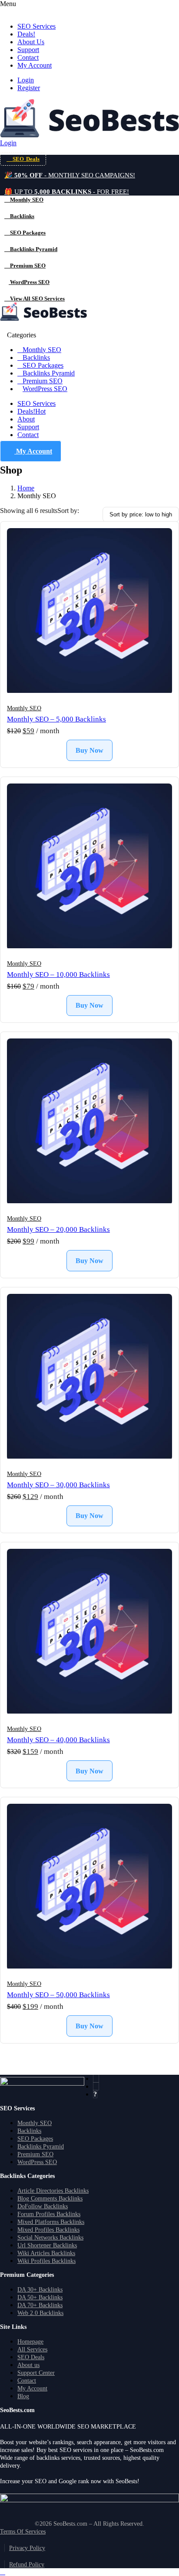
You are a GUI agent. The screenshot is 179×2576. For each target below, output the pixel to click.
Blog (23, 2396)
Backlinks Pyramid (49, 373)
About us (28, 2365)
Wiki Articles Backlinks (46, 2253)
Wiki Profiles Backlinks (46, 2261)
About (26, 419)
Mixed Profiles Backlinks (48, 2230)
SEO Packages (43, 365)
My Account (35, 65)
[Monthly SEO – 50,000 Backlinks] (89, 1887)
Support (28, 50)
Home (26, 488)
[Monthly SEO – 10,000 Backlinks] (89, 867)
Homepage (30, 2342)
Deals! (26, 34)
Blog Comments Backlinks (50, 2199)
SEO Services (36, 26)
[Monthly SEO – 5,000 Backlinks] (89, 611)
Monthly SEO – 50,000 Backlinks (58, 1995)
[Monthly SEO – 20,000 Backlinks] (89, 1122)
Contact (28, 57)
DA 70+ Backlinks (40, 2305)
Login (26, 80)
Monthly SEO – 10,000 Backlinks (58, 975)
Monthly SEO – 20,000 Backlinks (58, 1229)
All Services (32, 2349)
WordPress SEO (45, 389)
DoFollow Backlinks (43, 2206)
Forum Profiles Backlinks (49, 2214)
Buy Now (89, 750)
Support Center (36, 2373)
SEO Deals (31, 2357)
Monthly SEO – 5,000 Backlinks (56, 719)
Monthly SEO (42, 350)
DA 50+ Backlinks (40, 2297)
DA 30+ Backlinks (40, 2290)
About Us (31, 42)
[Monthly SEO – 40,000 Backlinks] (89, 1632)
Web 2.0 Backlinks (40, 2313)
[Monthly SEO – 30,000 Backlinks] (89, 1377)
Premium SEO (43, 381)
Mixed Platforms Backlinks (51, 2222)
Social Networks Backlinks (50, 2238)
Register (29, 88)
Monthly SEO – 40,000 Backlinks (58, 1740)
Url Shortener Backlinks (47, 2245)
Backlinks (36, 358)
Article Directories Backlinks (53, 2191)
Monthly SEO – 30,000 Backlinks (58, 1485)
